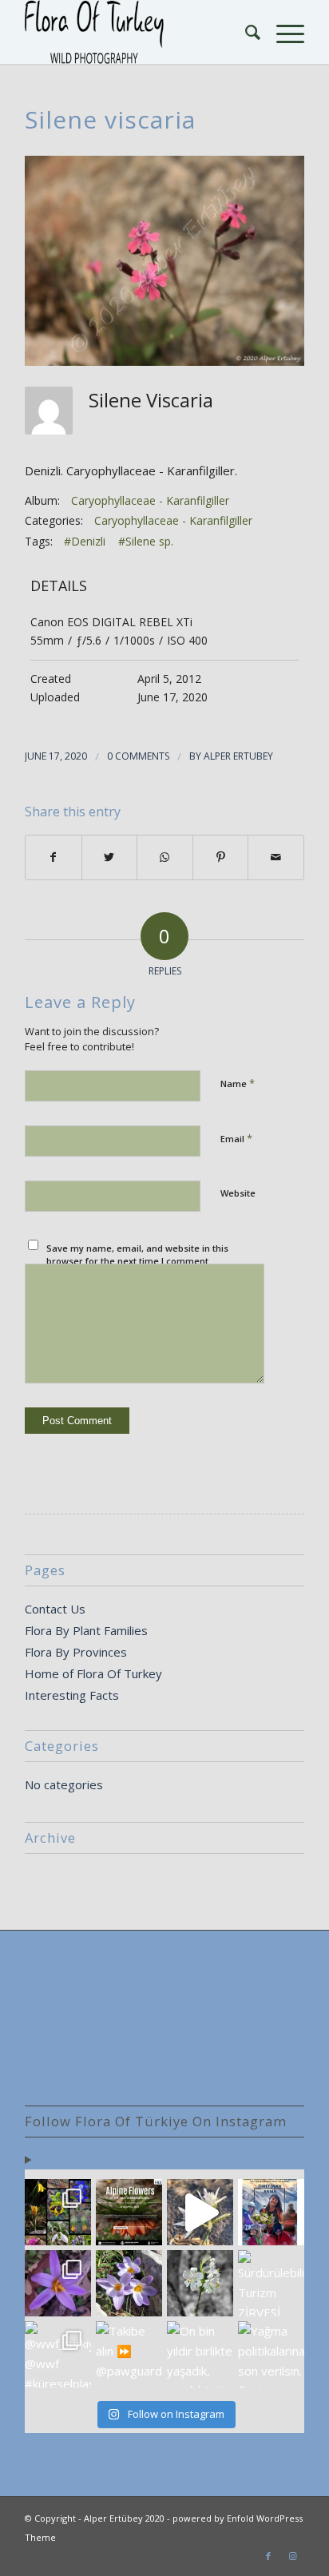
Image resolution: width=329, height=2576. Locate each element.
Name (238, 1083)
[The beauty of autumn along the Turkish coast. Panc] (200, 2212)
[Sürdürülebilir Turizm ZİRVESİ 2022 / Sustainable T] (271, 2283)
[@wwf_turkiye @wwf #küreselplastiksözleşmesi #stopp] (58, 2354)
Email (236, 1138)
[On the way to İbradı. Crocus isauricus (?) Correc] (129, 2283)
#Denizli (85, 541)
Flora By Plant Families (86, 1630)
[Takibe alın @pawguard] (129, 2354)
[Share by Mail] (276, 857)
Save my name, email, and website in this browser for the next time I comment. (137, 1255)
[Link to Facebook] (268, 2556)
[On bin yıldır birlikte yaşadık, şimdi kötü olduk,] (200, 2354)
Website (238, 1193)
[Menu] (282, 32)
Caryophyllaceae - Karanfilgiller (150, 500)
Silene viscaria (110, 119)
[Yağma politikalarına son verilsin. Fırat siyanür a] (271, 2354)
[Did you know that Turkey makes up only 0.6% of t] (129, 2212)
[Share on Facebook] (54, 857)
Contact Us (55, 1609)
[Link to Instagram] (292, 2556)
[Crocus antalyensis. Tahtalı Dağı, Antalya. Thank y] (58, 2283)
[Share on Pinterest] (221, 857)
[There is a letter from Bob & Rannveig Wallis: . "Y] (58, 2212)
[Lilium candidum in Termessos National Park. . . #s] (200, 2283)
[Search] (245, 32)
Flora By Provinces (76, 1652)
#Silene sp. (146, 541)
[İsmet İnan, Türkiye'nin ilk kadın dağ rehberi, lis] (271, 2212)
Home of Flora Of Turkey (93, 1673)
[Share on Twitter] (110, 857)
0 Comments (138, 756)
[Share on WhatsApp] (165, 857)
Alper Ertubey (238, 756)
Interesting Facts (72, 1695)
